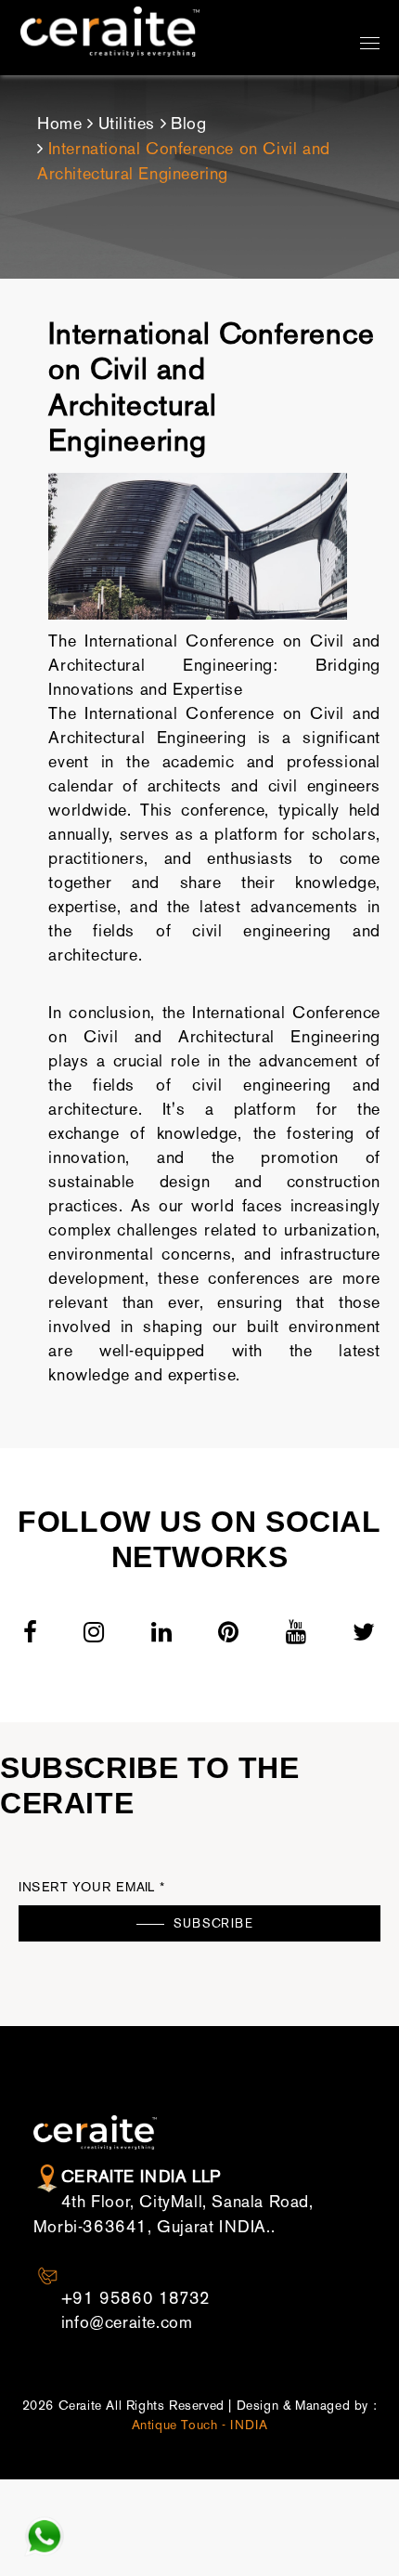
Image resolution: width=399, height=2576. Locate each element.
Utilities (127, 124)
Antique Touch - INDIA (200, 2425)
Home (59, 124)
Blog (188, 124)
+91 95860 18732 (136, 2298)
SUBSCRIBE (213, 1923)
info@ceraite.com (127, 2322)
